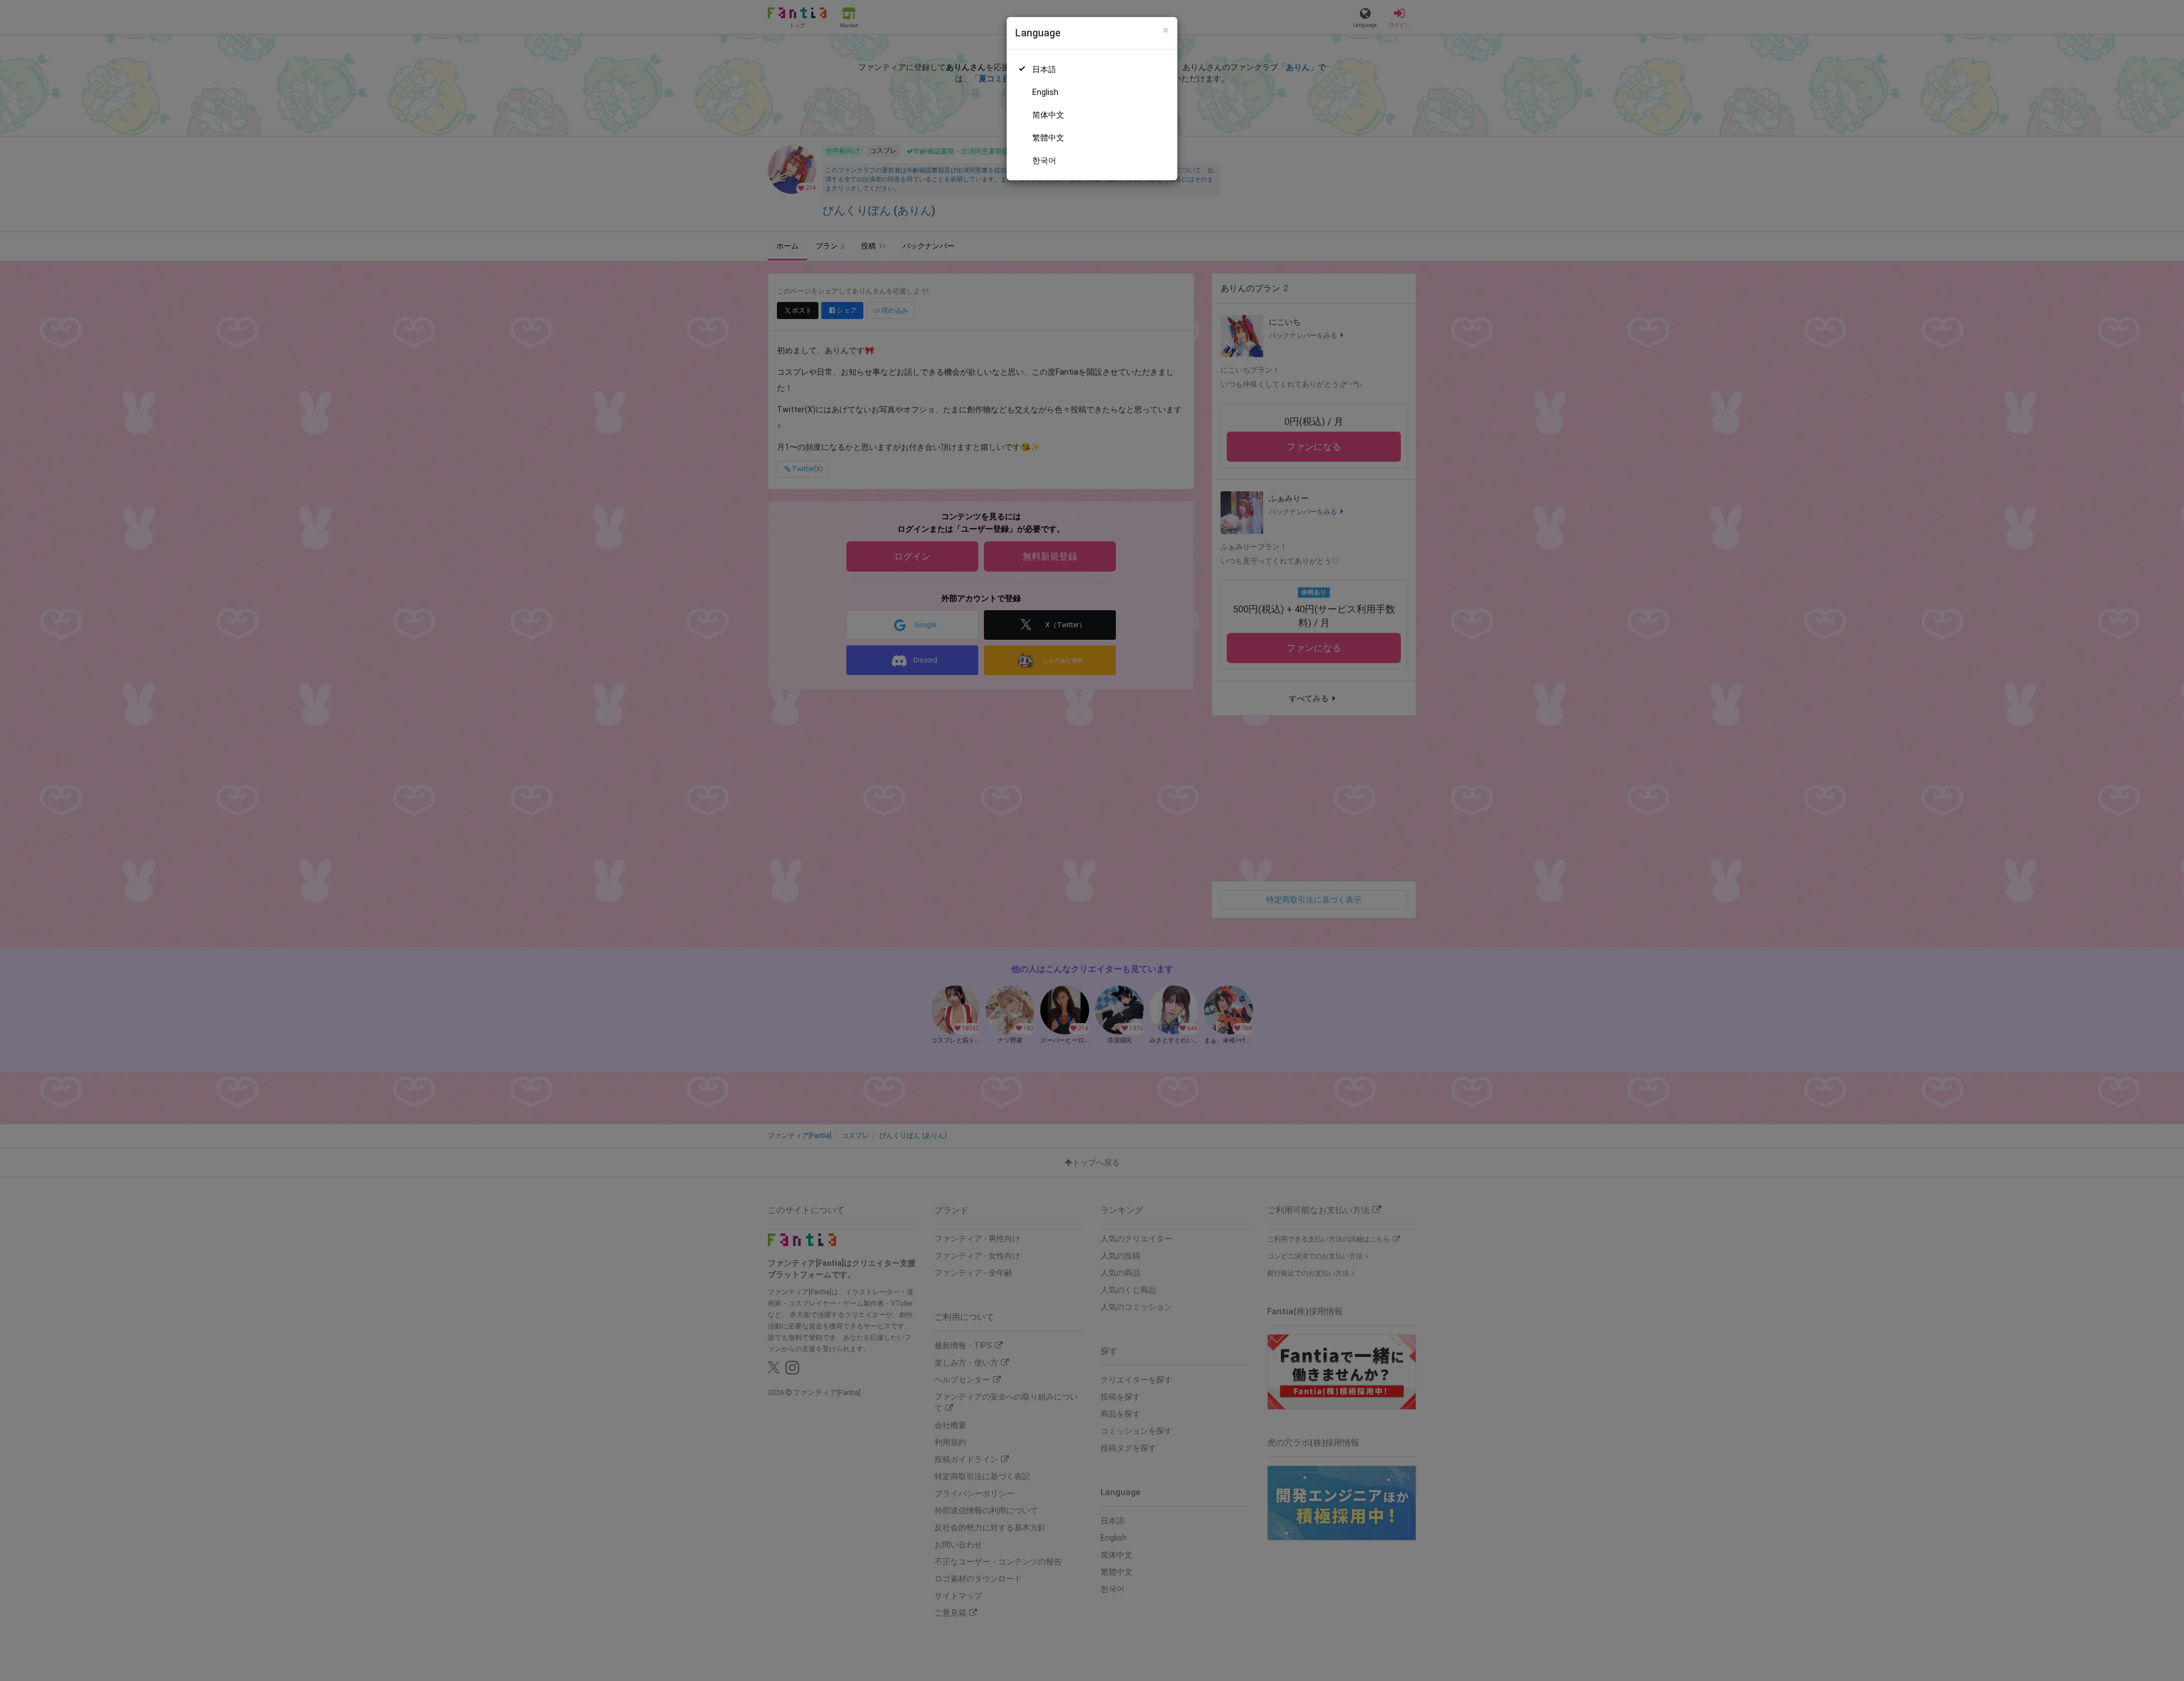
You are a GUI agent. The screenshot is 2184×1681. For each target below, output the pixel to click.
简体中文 (1048, 115)
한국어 (1044, 160)
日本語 (1044, 69)
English (1045, 92)
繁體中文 (1048, 138)
